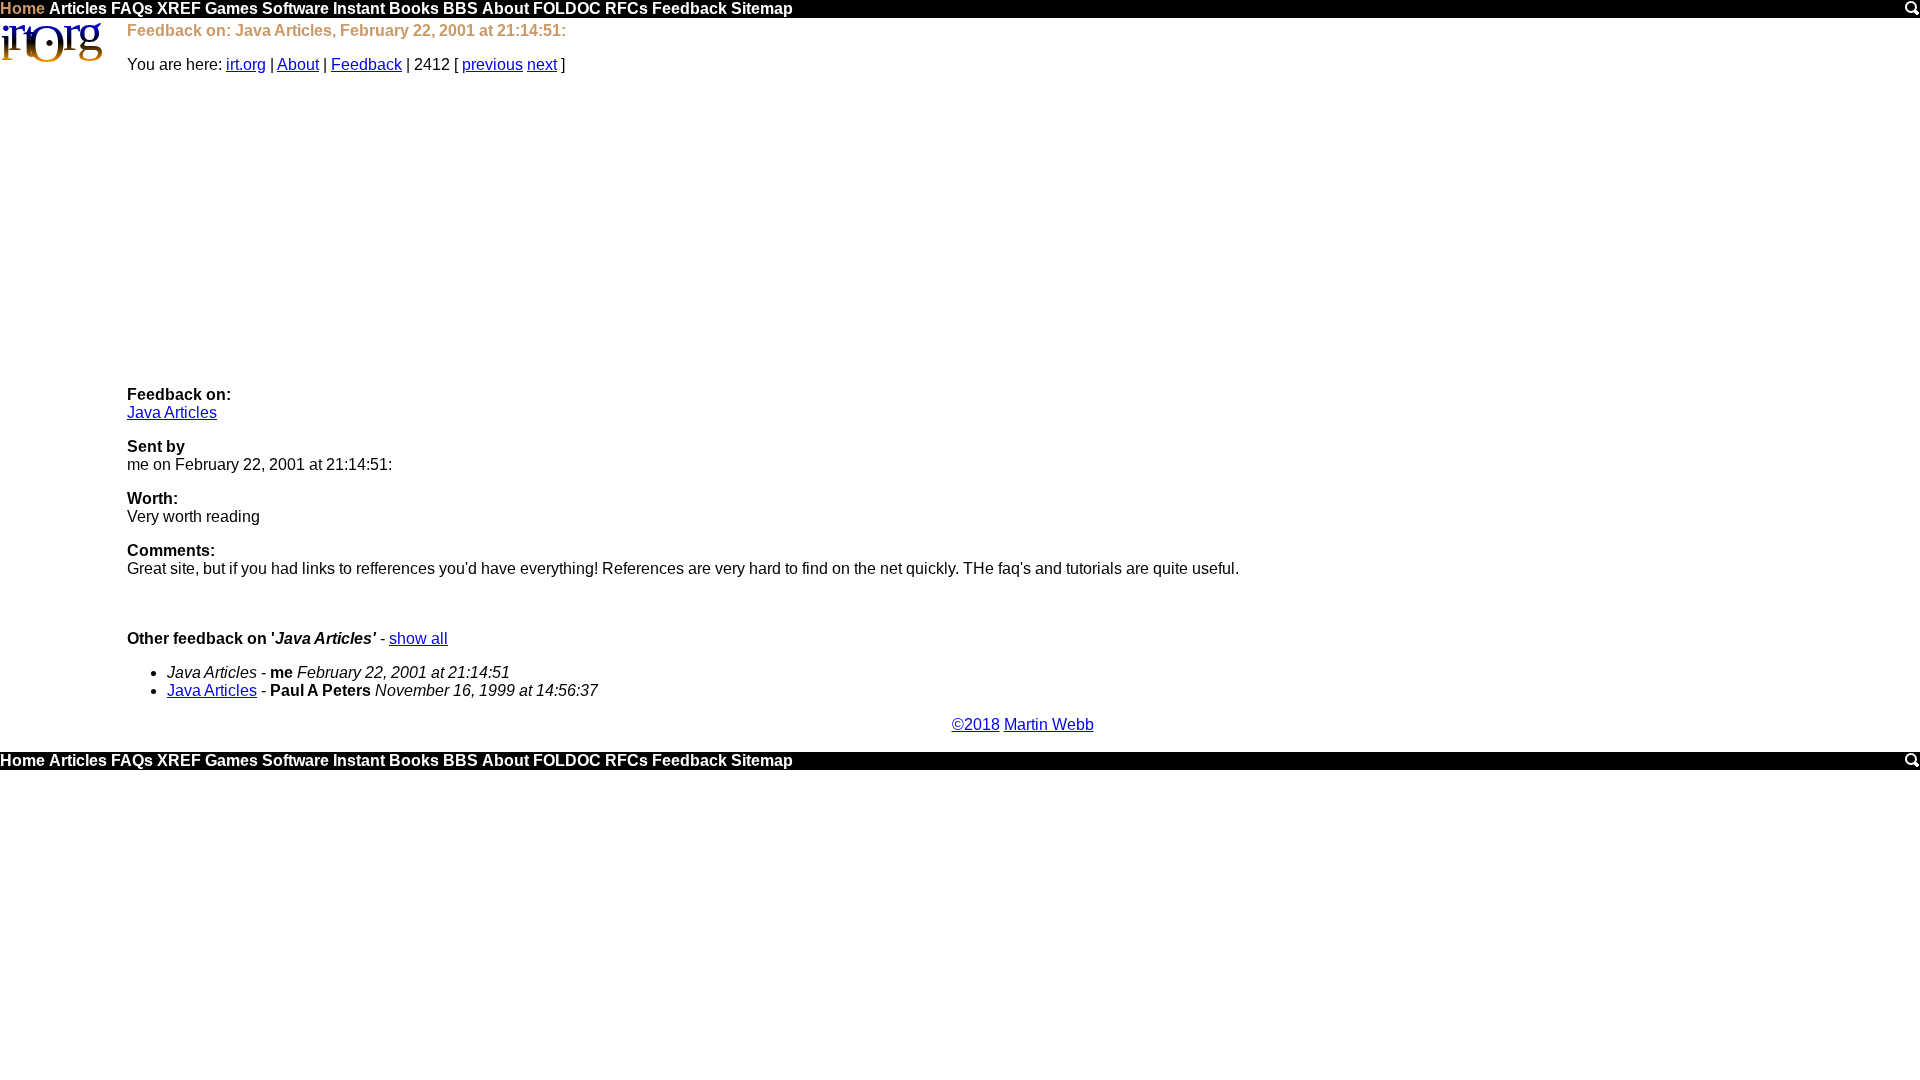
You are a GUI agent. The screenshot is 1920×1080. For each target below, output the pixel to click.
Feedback (689, 8)
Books (414, 8)
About (505, 8)
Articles (78, 8)
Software (295, 8)
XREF (179, 8)
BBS (460, 8)
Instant (359, 8)
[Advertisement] (1023, 230)
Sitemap (762, 8)
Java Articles (172, 412)
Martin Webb (1049, 724)
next (542, 64)
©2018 (976, 724)
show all (418, 638)
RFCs (626, 8)
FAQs (132, 8)
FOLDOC (567, 8)
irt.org (246, 64)
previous (492, 64)
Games (231, 8)
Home (22, 8)
